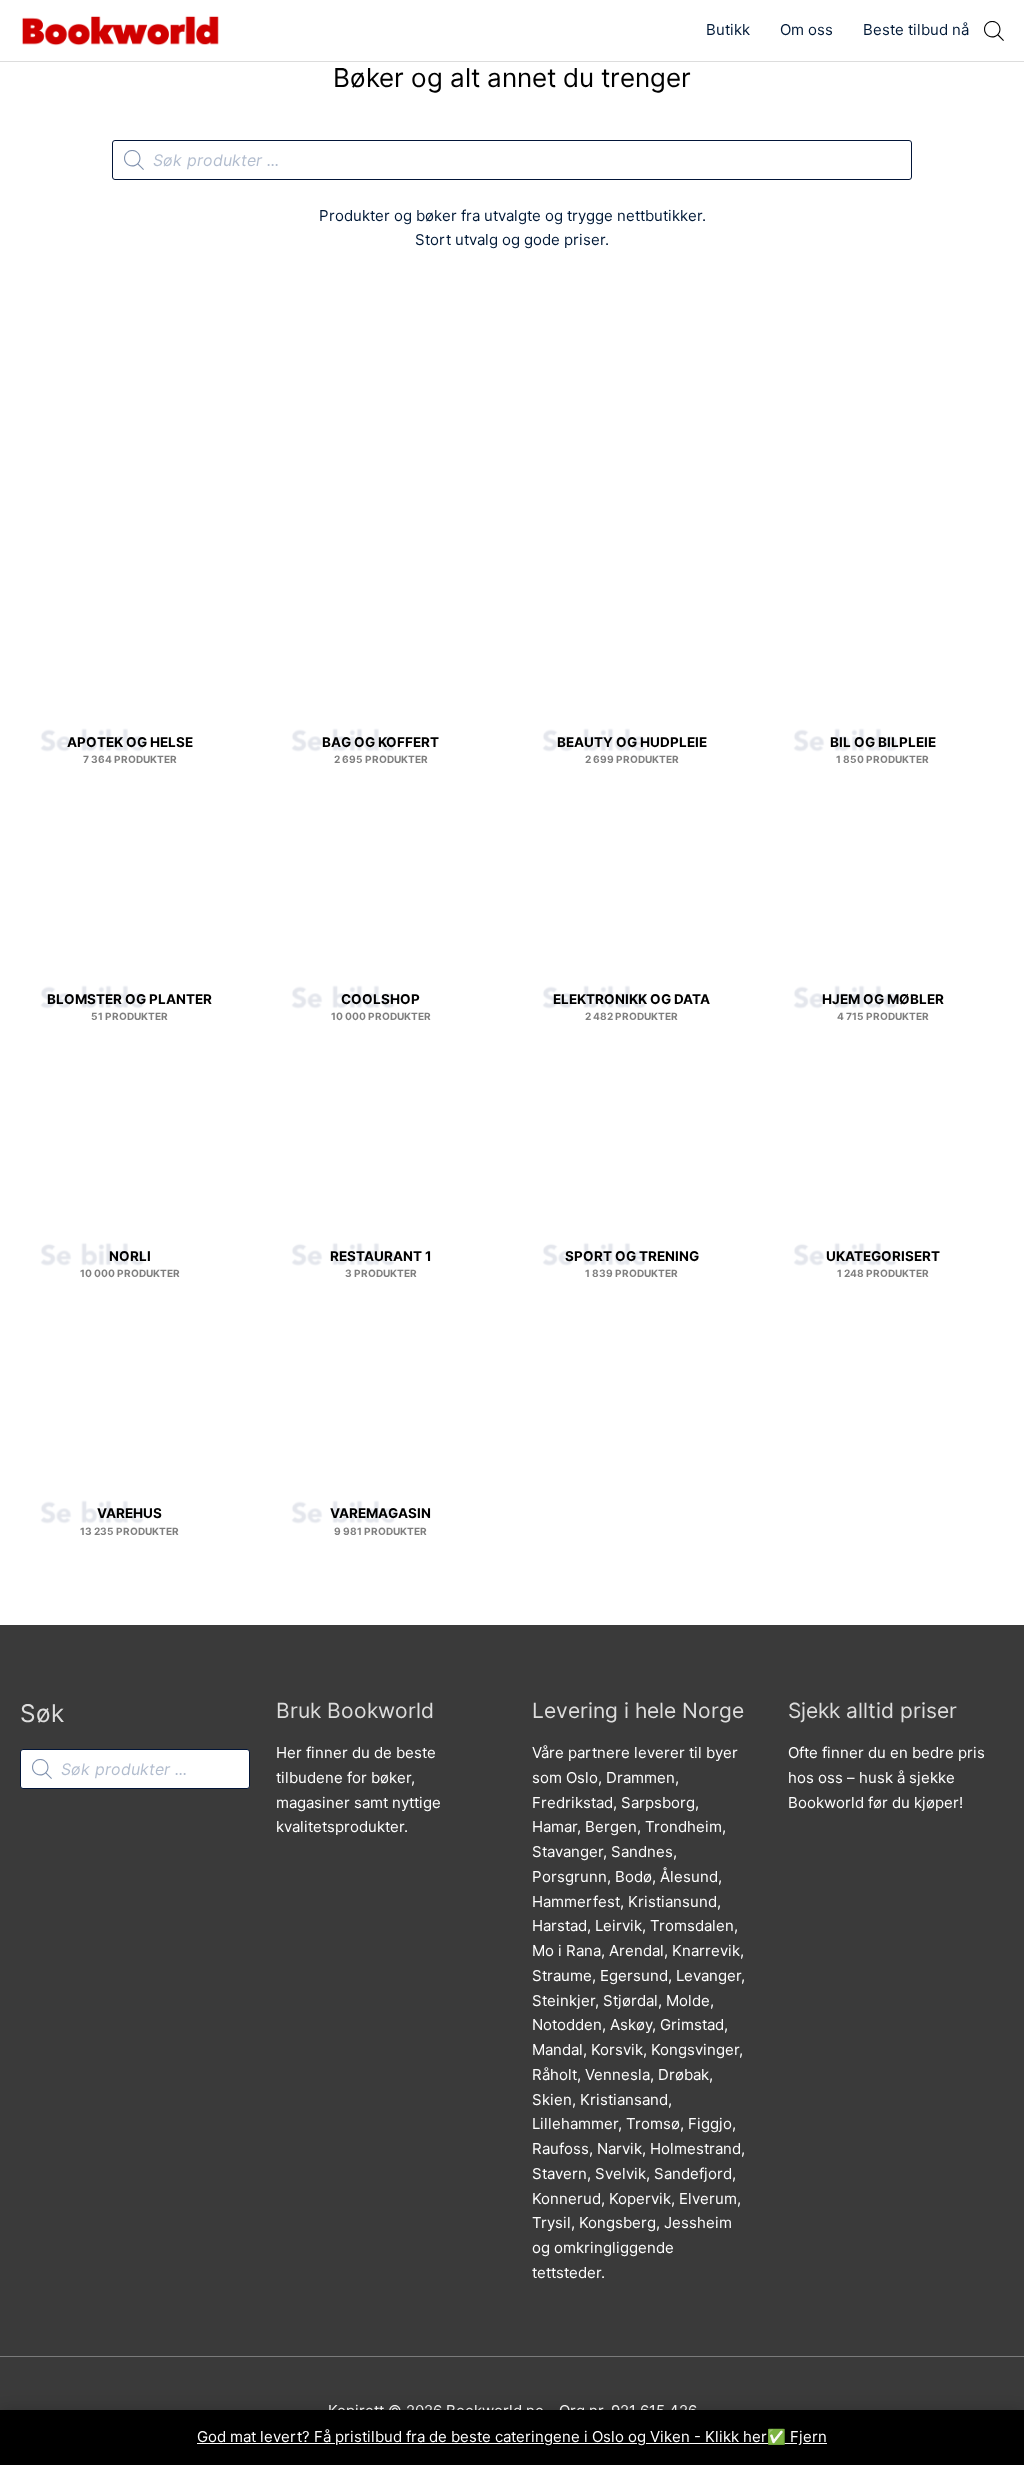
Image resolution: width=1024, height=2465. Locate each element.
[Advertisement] (512, 417)
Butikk (728, 29)
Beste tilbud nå (916, 29)
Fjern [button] (808, 2436)
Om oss (806, 29)
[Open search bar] (994, 30)
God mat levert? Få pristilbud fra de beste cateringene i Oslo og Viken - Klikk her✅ (493, 2436)
